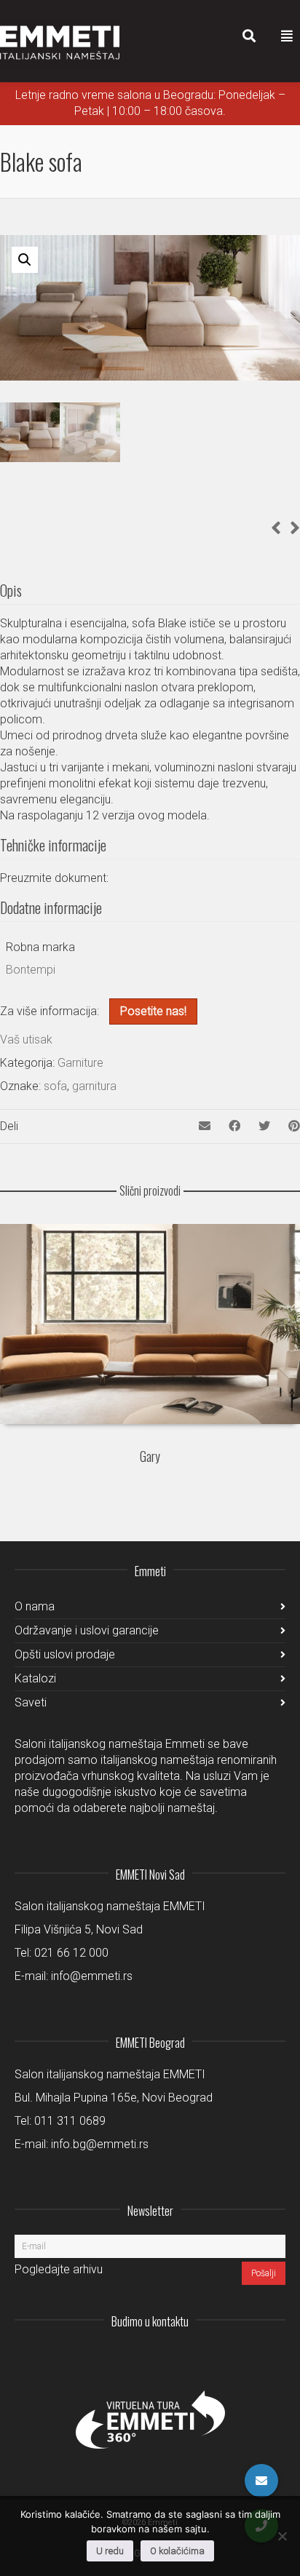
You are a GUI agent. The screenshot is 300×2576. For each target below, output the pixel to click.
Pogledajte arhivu (59, 2269)
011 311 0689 (70, 2121)
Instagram (178, 2357)
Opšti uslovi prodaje (65, 1654)
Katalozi (35, 1678)
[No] (282, 2536)
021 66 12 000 (71, 1953)
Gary (150, 1456)
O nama (35, 1606)
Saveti (31, 1702)
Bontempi (31, 970)
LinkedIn (210, 2357)
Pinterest (274, 2357)
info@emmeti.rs (92, 1976)
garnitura (94, 1086)
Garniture (80, 1063)
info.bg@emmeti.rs (100, 2144)
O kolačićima (177, 2551)
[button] (25, 260)
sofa (55, 1086)
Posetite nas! (153, 1011)
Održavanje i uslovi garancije (87, 1630)
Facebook (242, 2357)
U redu (110, 2551)
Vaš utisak (26, 1039)
